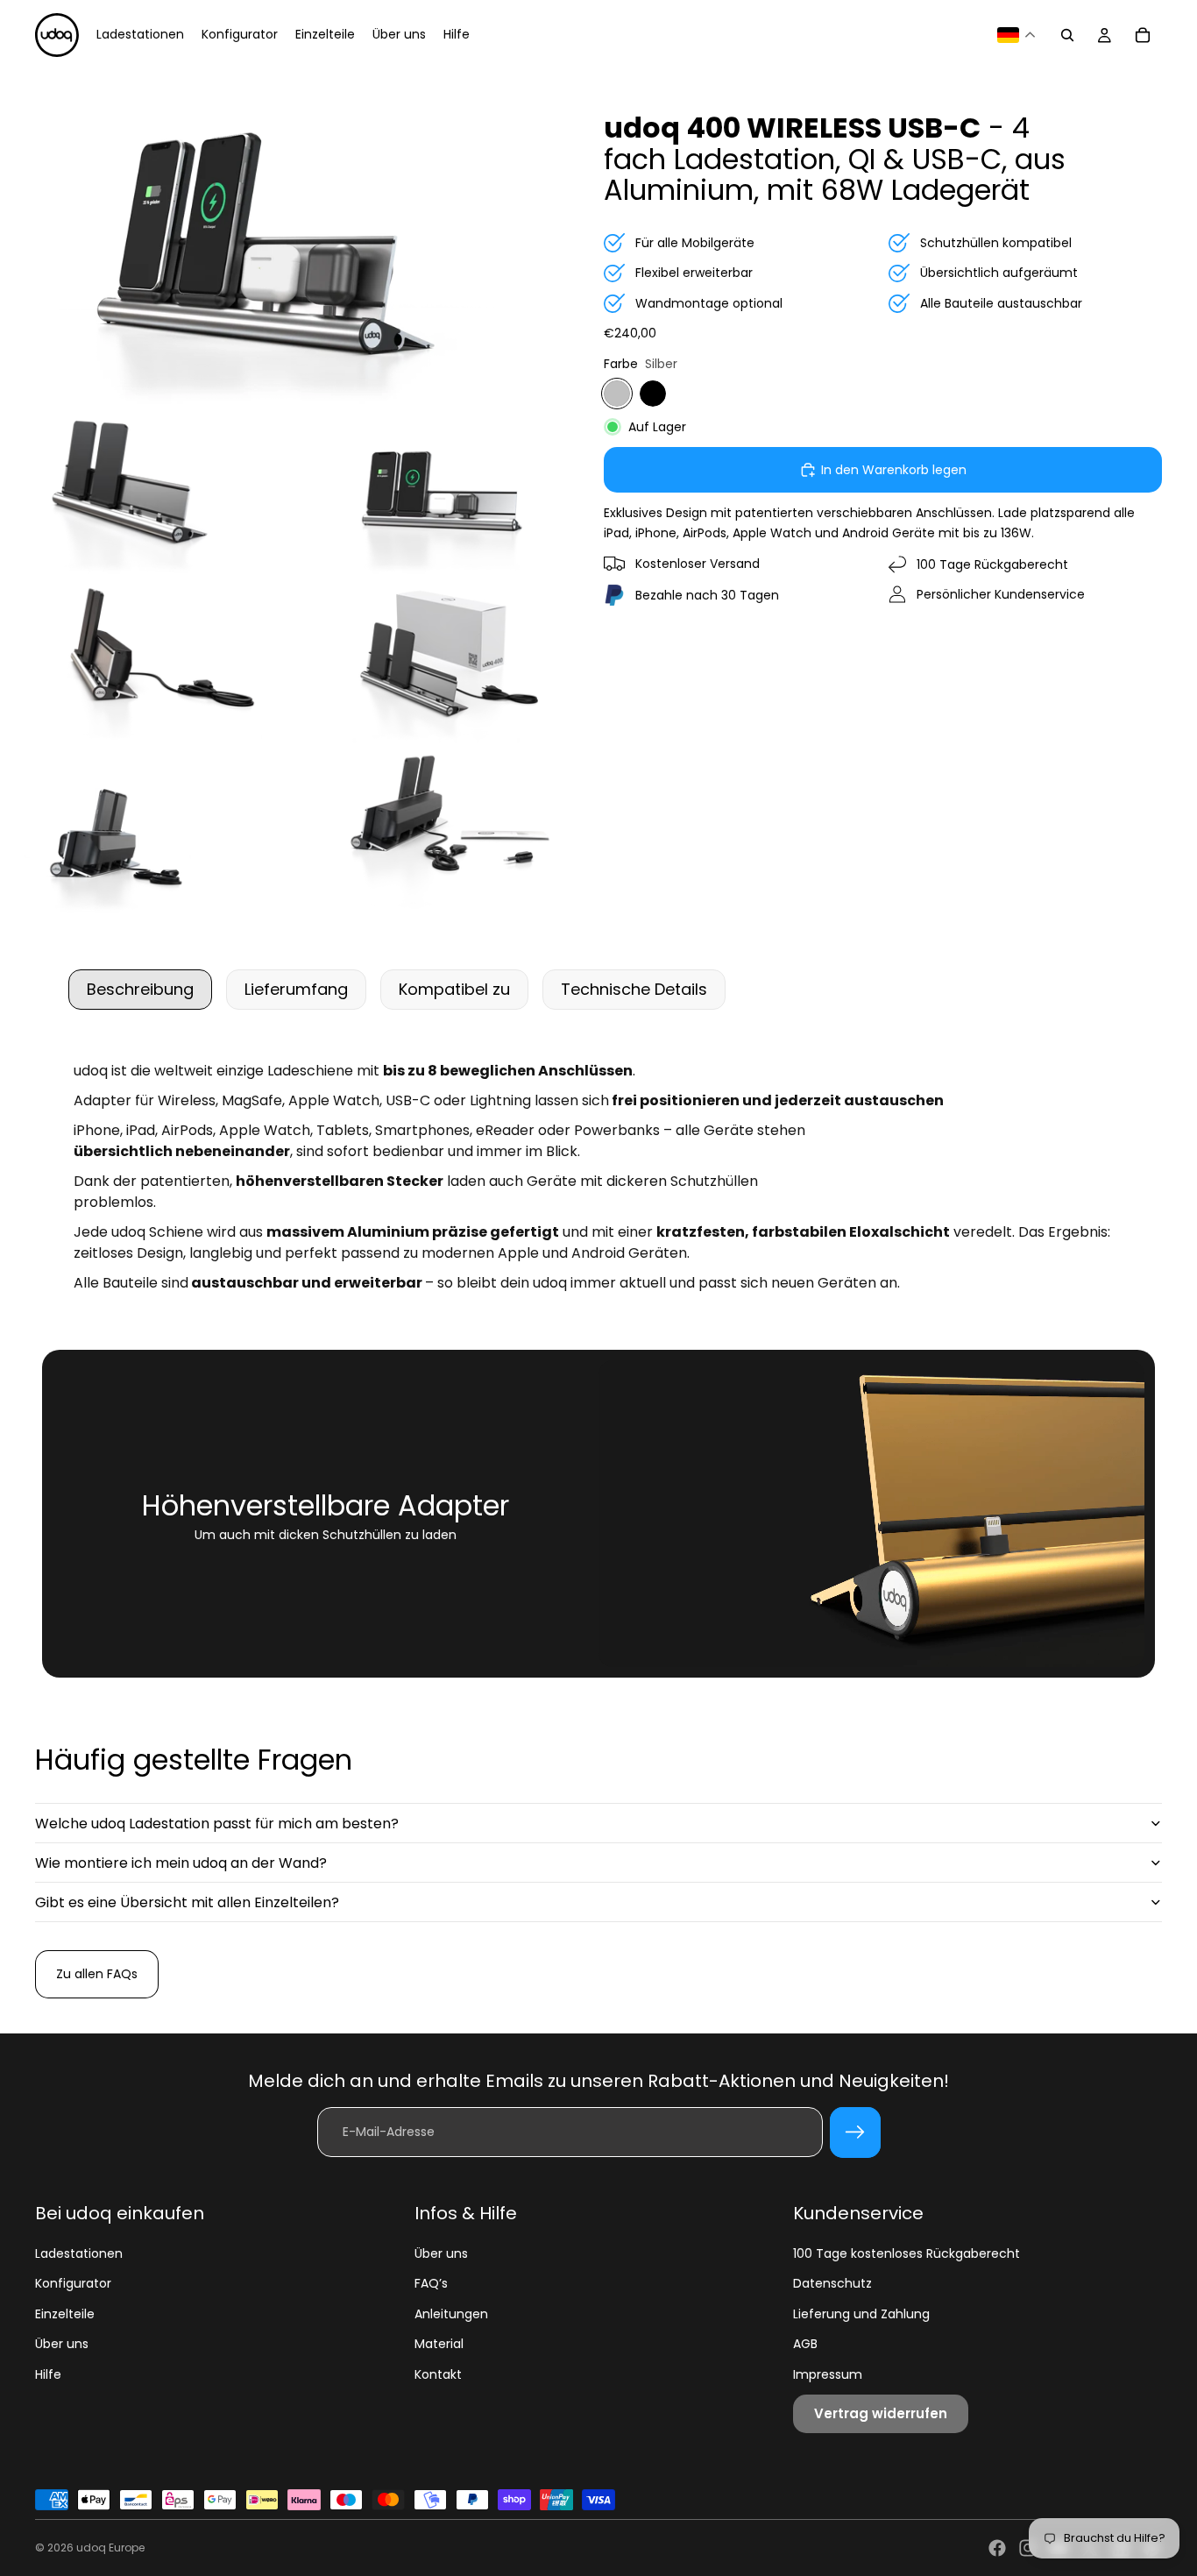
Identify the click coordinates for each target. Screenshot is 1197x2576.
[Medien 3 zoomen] (446, 491)
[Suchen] (1067, 35)
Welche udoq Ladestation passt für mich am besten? (217, 1824)
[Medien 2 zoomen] (148, 491)
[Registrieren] (855, 2132)
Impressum (828, 2374)
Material (439, 2344)
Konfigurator (73, 2283)
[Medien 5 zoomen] (446, 661)
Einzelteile (65, 2314)
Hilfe (48, 2374)
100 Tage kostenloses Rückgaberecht (907, 2253)
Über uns (62, 2344)
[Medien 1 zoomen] (297, 237)
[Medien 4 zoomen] (148, 661)
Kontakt (438, 2374)
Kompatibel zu (454, 989)
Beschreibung (140, 989)
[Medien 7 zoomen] (446, 830)
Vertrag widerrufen (881, 2413)
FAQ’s (431, 2283)
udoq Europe (110, 2548)
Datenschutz (832, 2283)
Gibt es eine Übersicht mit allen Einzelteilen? (187, 1902)
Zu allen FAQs (97, 1974)
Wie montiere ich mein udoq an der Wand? (181, 1863)
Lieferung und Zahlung (861, 2314)
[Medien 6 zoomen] (148, 830)
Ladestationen (79, 2253)
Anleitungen (451, 2314)
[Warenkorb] (1143, 35)
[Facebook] (997, 2548)
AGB (805, 2344)
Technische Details (634, 989)
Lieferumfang (296, 989)
